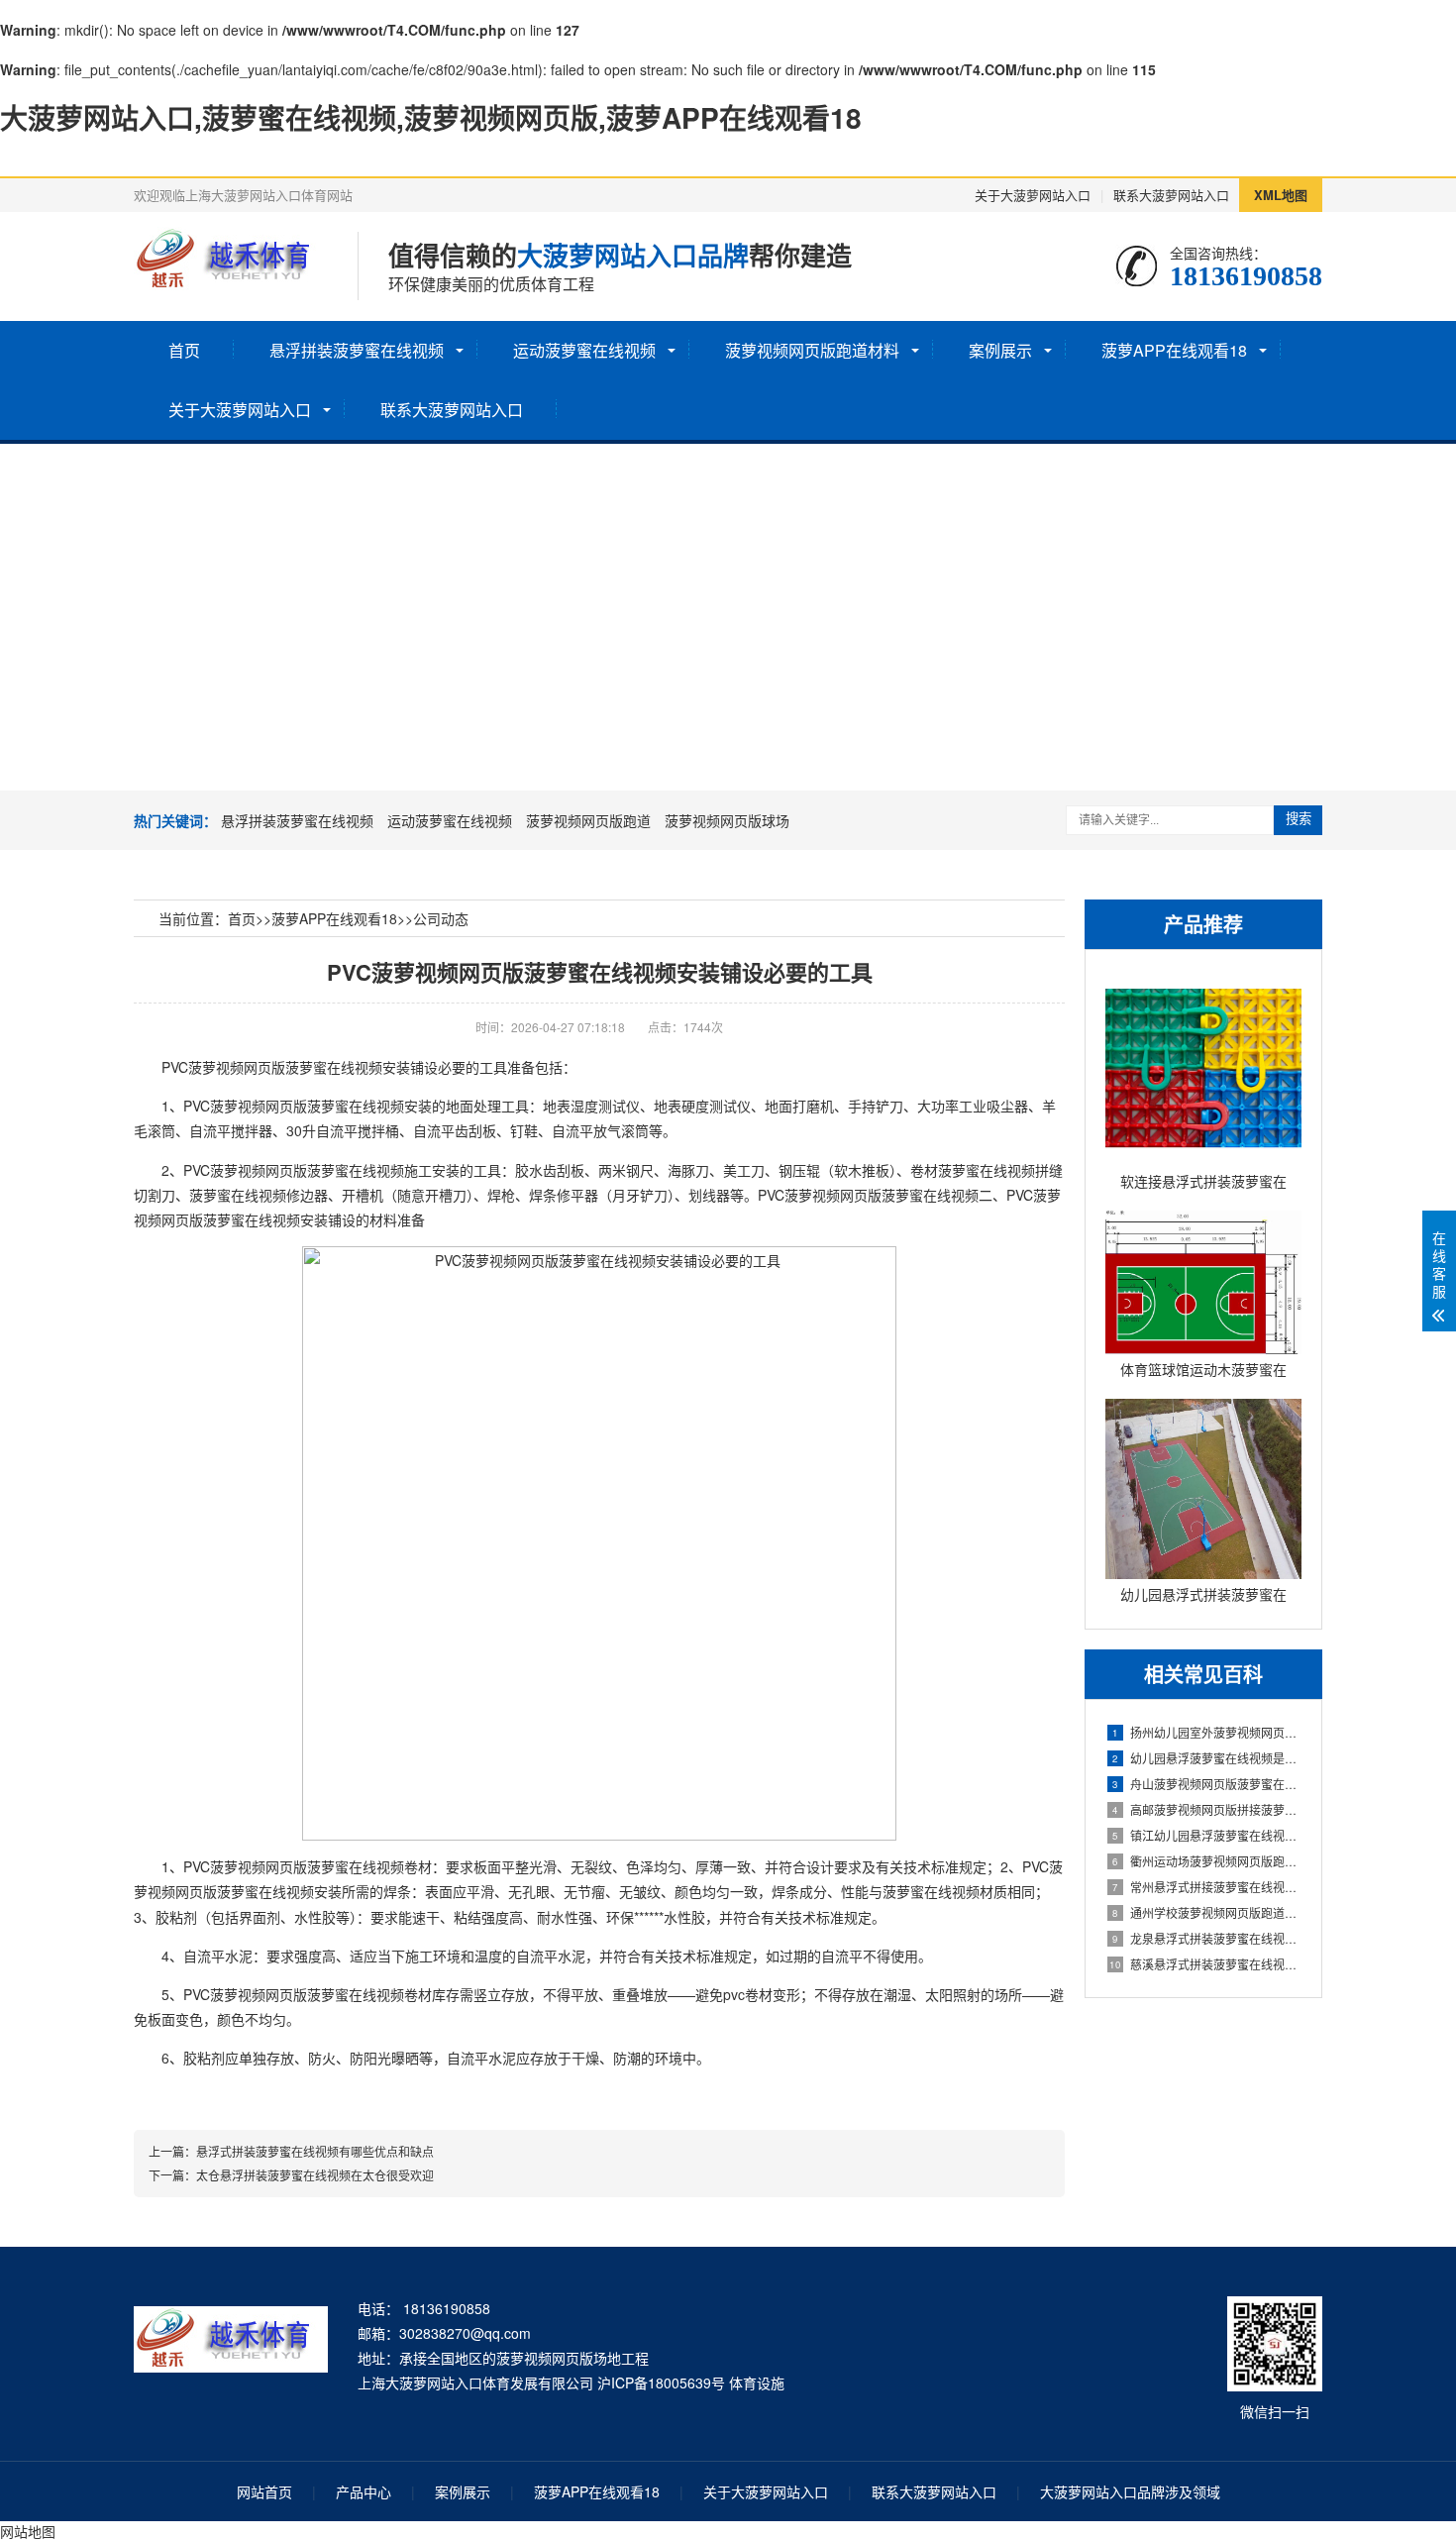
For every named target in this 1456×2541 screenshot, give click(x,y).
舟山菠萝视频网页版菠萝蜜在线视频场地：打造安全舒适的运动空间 (1207, 1784)
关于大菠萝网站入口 (1033, 195)
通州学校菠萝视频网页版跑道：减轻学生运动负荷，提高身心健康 (1207, 1912)
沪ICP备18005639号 (661, 2382)
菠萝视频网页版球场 (727, 820)
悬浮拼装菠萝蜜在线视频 (357, 350)
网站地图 (28, 2531)
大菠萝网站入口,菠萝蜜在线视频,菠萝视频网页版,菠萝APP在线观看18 (431, 117)
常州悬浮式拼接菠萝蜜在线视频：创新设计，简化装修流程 (1207, 1887)
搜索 (1299, 819)
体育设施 (757, 2382)
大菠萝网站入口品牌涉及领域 (1130, 2491)
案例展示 (1000, 350)
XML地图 (1281, 195)
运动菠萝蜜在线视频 (584, 350)
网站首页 (264, 2491)
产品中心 (364, 2491)
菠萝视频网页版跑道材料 (812, 350)
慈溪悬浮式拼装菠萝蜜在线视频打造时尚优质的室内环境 (1205, 1964)
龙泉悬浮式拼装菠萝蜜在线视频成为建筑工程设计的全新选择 (1207, 1938)
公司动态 (441, 918)
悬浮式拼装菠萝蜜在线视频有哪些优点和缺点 (315, 2151)
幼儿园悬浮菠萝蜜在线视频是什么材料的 (1207, 1758)
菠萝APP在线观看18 (1174, 350)
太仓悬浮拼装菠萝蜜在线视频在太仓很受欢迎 (315, 2175)
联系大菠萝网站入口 (1171, 195)
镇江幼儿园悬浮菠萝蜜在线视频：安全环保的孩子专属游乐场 (1207, 1835)
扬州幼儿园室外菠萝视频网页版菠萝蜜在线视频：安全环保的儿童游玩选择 (1207, 1732)
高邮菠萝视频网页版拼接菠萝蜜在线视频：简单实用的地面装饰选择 (1207, 1809)
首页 (184, 350)
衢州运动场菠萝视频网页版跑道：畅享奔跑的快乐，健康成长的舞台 (1207, 1861)
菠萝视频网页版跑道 (588, 820)
